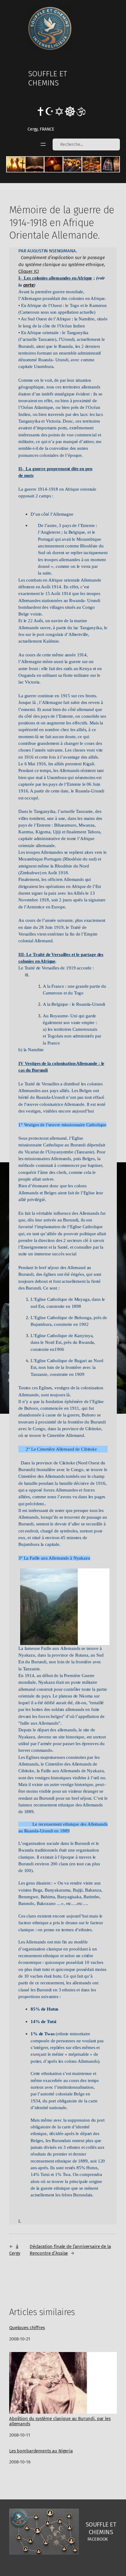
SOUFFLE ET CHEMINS (48, 78)
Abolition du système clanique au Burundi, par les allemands (60, 2421)
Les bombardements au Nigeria (41, 2451)
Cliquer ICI (28, 271)
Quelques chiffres (27, 2328)
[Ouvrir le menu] (43, 144)
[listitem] (16, 164)
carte (29, 285)
